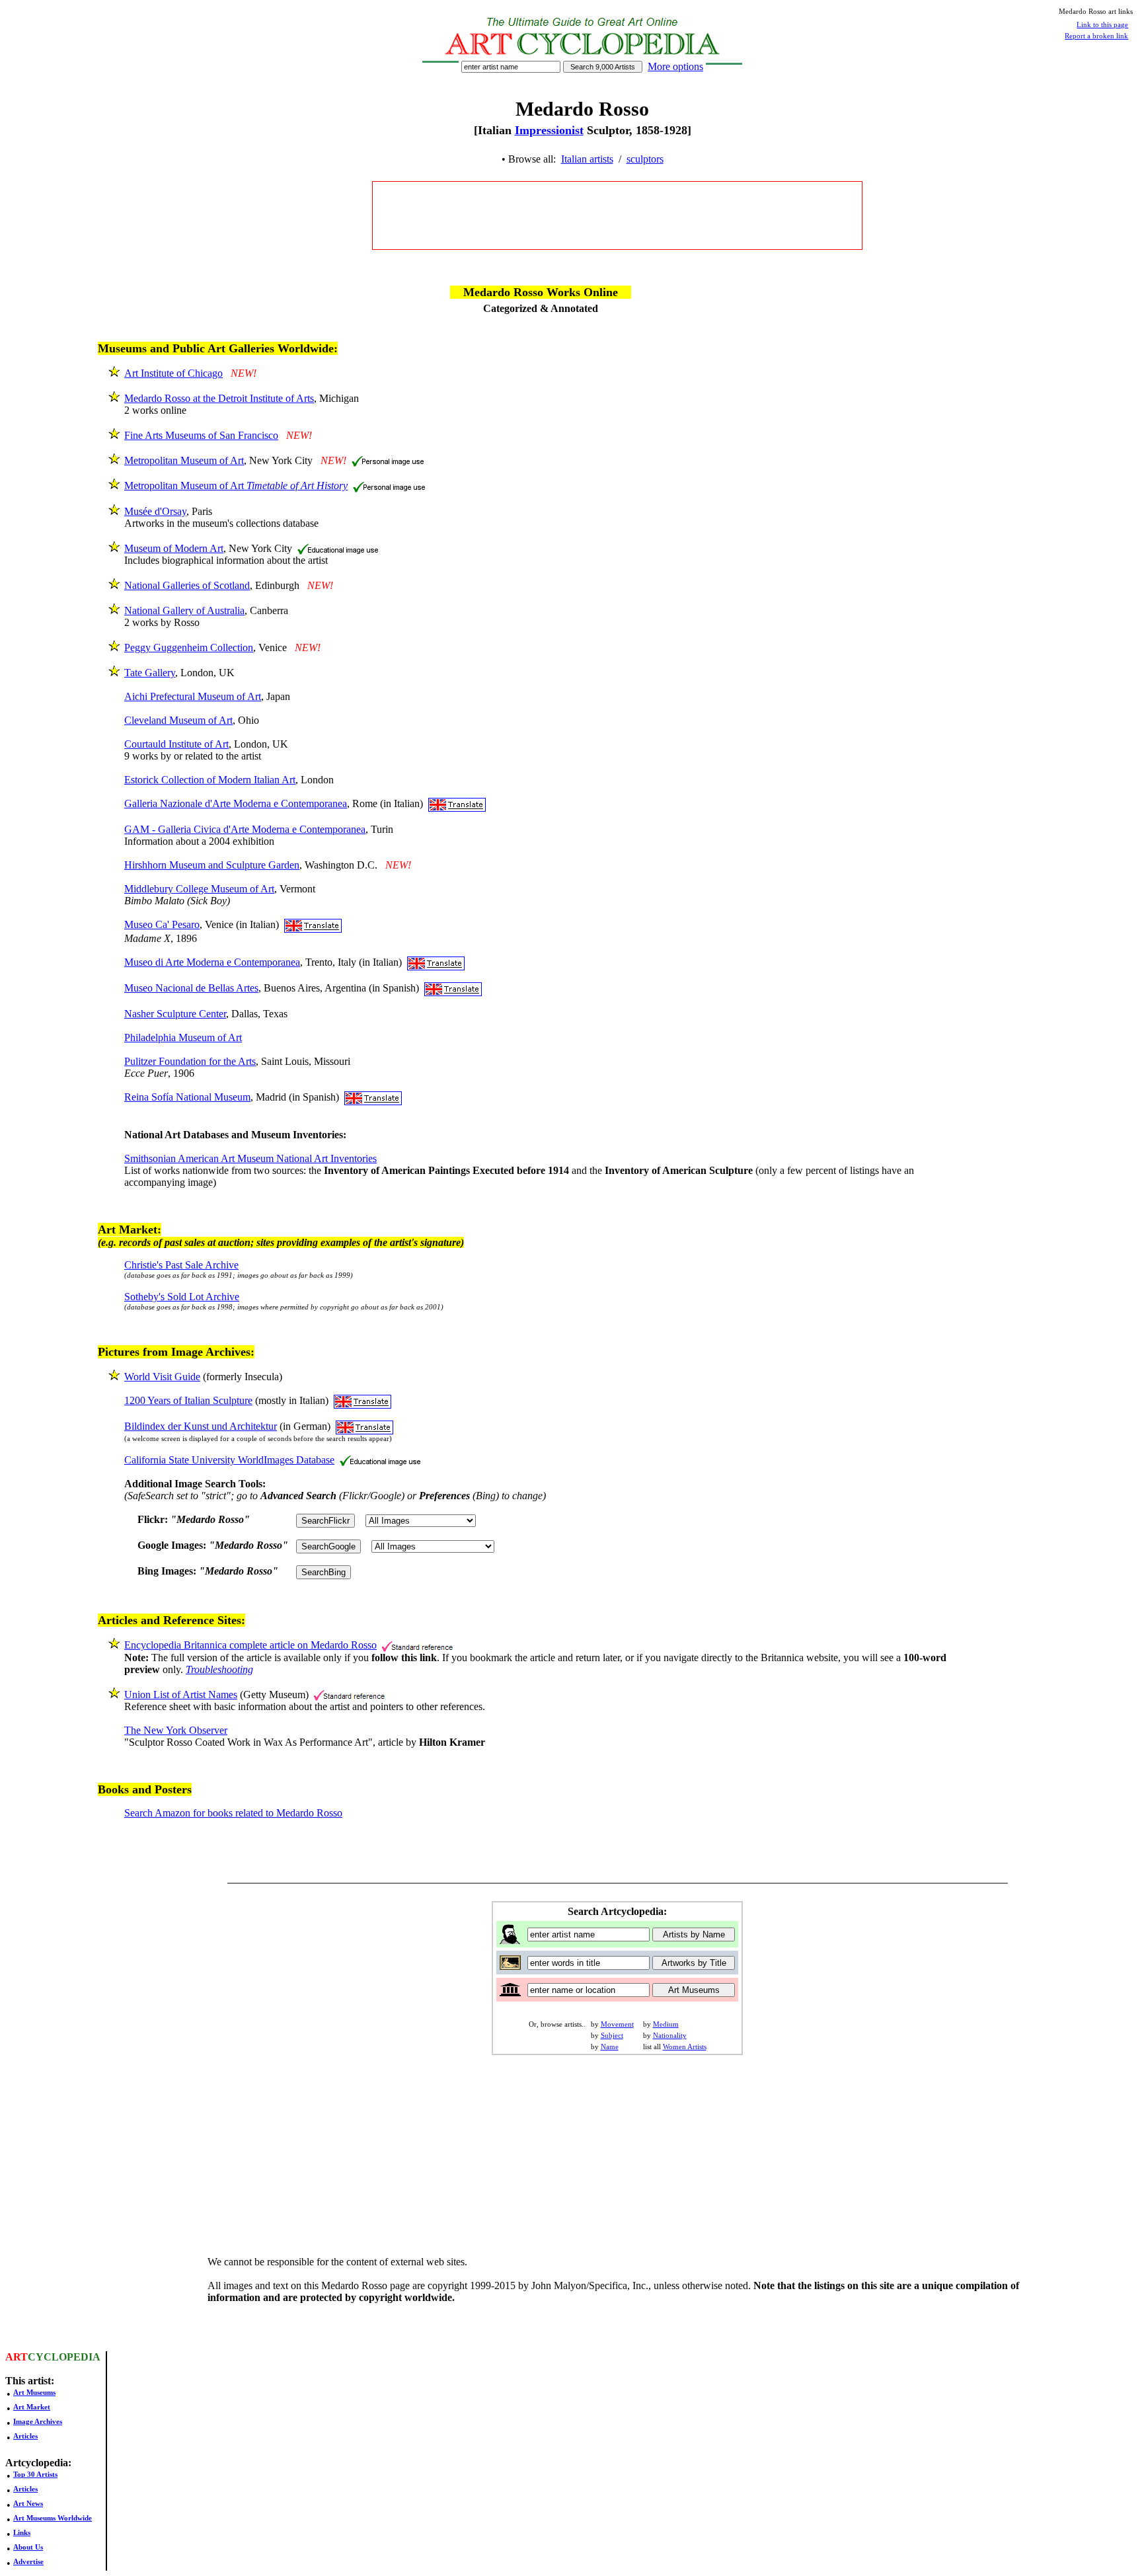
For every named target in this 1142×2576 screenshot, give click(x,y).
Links (22, 2532)
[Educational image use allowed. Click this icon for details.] (338, 548)
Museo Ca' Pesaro (162, 924)
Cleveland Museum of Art (178, 720)
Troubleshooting (219, 1669)
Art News (28, 2503)
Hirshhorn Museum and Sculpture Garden (212, 865)
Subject (612, 2035)
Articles (25, 2436)
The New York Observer (176, 1730)
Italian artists (587, 159)
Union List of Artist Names (181, 1695)
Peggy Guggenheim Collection (189, 647)
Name (610, 2047)
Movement (617, 2024)
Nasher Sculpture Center (175, 1014)
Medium (666, 2024)
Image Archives (38, 2421)
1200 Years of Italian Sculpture (188, 1400)
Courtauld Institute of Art (176, 744)
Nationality (670, 2035)
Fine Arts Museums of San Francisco (201, 435)
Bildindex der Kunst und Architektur (201, 1426)
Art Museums (34, 2392)
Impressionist (549, 130)
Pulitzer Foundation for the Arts (190, 1061)
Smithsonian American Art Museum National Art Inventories (250, 1158)
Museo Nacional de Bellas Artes (191, 988)
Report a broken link (1096, 36)
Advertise (28, 2561)
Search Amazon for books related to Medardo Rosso (233, 1813)
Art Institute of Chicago (173, 373)
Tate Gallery (150, 673)
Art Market (32, 2407)
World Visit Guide (162, 1377)
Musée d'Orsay (155, 511)
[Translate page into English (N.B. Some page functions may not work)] (457, 803)
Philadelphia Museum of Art (183, 1037)
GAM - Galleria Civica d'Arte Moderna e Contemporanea (245, 829)
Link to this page (1102, 24)
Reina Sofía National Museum (187, 1097)
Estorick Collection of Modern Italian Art (210, 780)
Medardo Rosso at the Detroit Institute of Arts (219, 398)
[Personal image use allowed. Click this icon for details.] (388, 460)
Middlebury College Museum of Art (199, 889)
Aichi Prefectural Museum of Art (193, 696)
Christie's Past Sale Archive (181, 1265)
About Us (28, 2547)
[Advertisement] (617, 215)
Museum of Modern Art (174, 548)
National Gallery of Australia (184, 610)
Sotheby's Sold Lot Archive (182, 1297)
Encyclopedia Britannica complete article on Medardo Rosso (250, 1645)
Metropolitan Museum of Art (184, 460)
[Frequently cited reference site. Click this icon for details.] (417, 1645)
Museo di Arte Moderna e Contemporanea (212, 962)
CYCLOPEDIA (64, 2357)
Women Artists (685, 2047)
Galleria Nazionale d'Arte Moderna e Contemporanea (236, 803)
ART (17, 2357)
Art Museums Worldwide (53, 2518)
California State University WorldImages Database (229, 1460)
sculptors (645, 159)
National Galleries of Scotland (187, 585)
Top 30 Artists (35, 2474)
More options (675, 66)
